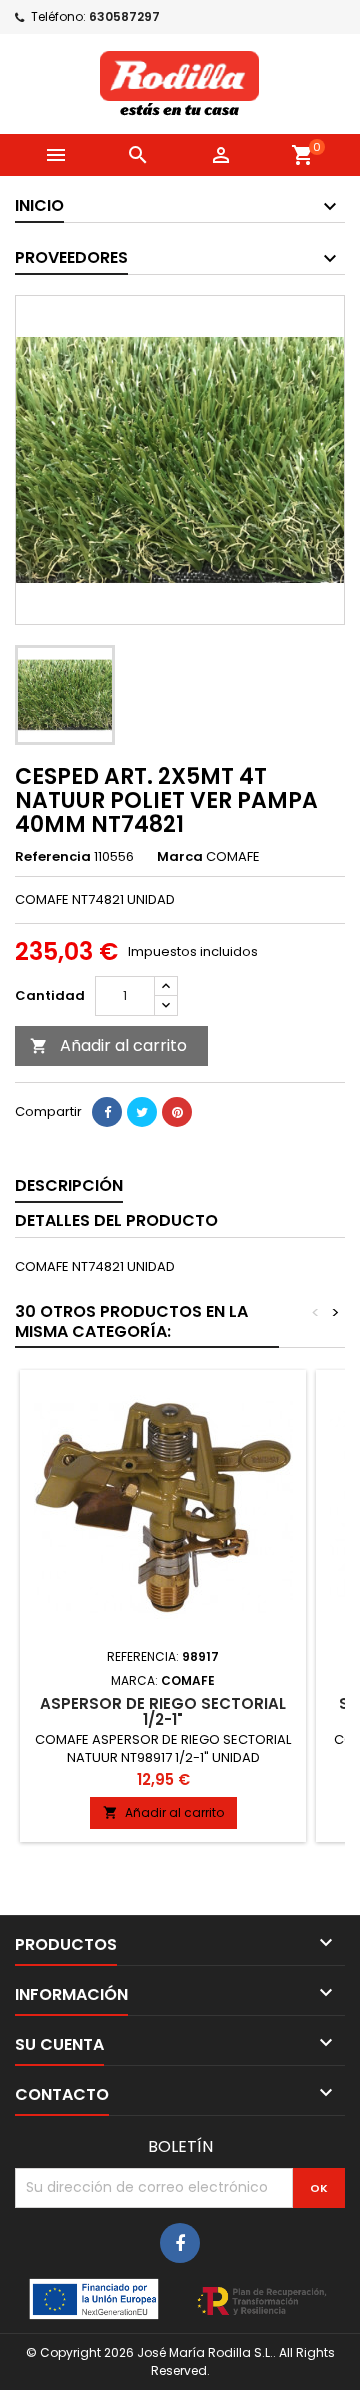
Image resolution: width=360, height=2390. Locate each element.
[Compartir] (107, 1112)
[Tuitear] (142, 1112)
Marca (180, 857)
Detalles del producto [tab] (116, 1220)
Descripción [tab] (69, 1185)
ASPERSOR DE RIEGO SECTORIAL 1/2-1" (163, 1711)
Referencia (53, 857)
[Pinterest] (177, 1112)
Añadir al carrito (108, 1045)
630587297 (124, 16)
